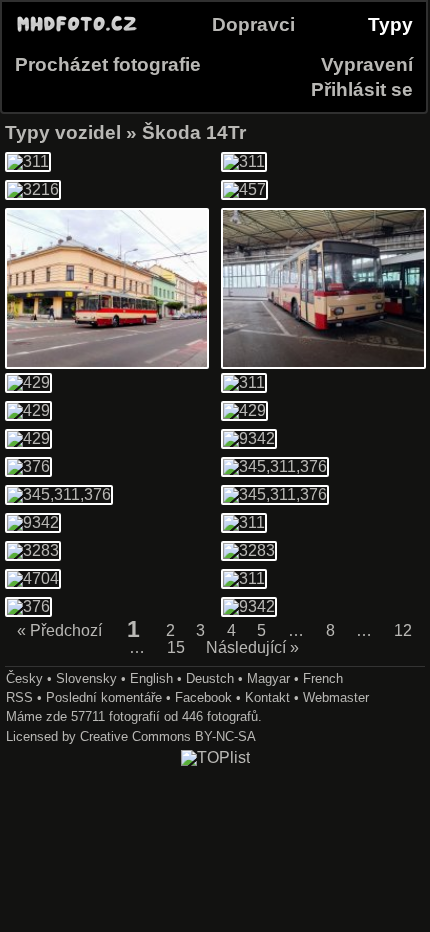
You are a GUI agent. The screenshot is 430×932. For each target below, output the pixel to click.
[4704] (33, 578)
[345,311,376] (275, 466)
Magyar (268, 678)
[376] (28, 466)
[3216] (33, 189)
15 (176, 648)
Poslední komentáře (104, 697)
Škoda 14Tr (194, 132)
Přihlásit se (362, 89)
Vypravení (367, 64)
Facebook (203, 697)
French (323, 678)
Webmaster (336, 697)
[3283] (33, 550)
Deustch (210, 678)
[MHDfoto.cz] (77, 32)
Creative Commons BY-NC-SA (168, 736)
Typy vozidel (63, 132)
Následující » (252, 648)
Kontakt (267, 697)
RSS (19, 697)
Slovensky (86, 678)
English (151, 678)
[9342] (323, 363)
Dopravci (253, 24)
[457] (244, 189)
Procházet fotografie (108, 64)
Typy (390, 24)
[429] (28, 382)
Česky (24, 678)
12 (403, 630)
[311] (28, 161)
